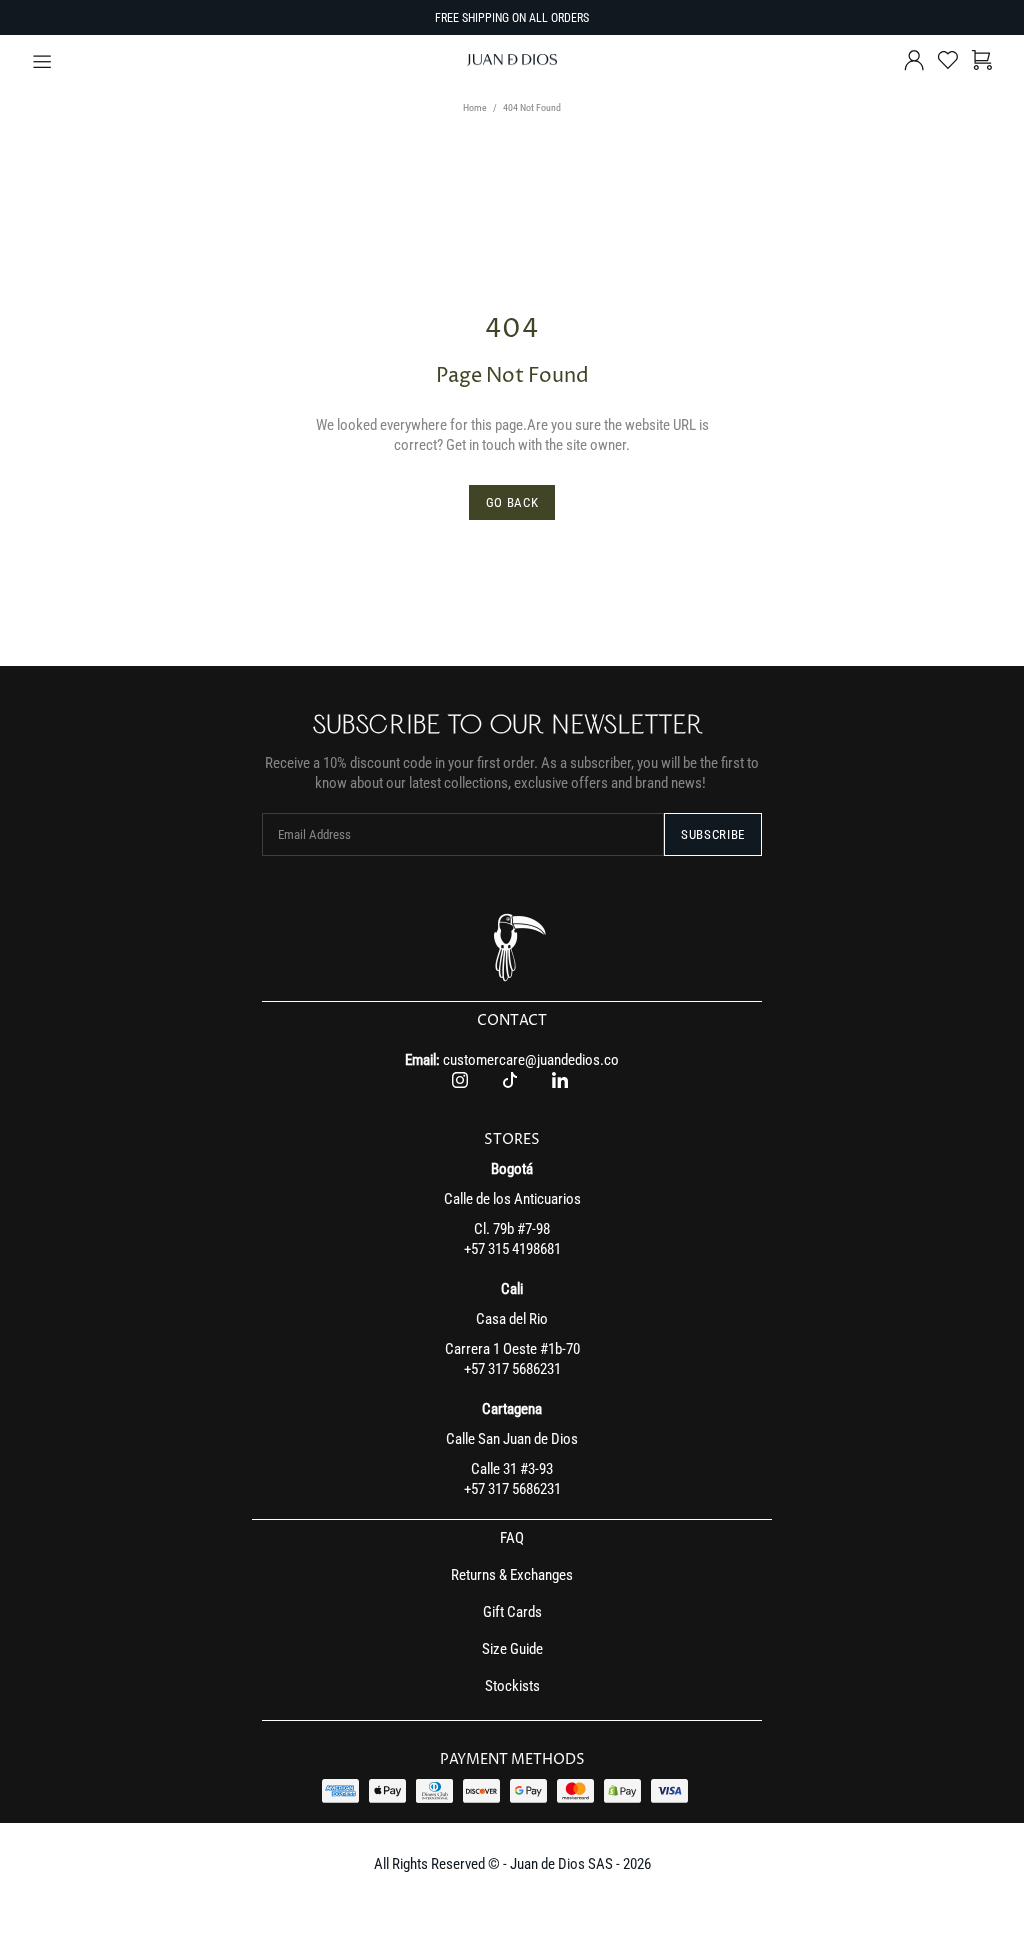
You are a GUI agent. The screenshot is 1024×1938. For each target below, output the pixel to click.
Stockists (512, 1686)
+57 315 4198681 (512, 1249)
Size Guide (512, 1649)
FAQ (512, 1538)
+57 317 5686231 (512, 1369)
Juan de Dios (512, 60)
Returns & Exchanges (512, 1575)
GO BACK (512, 502)
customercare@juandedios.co (531, 1060)
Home (475, 107)
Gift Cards (512, 1612)
